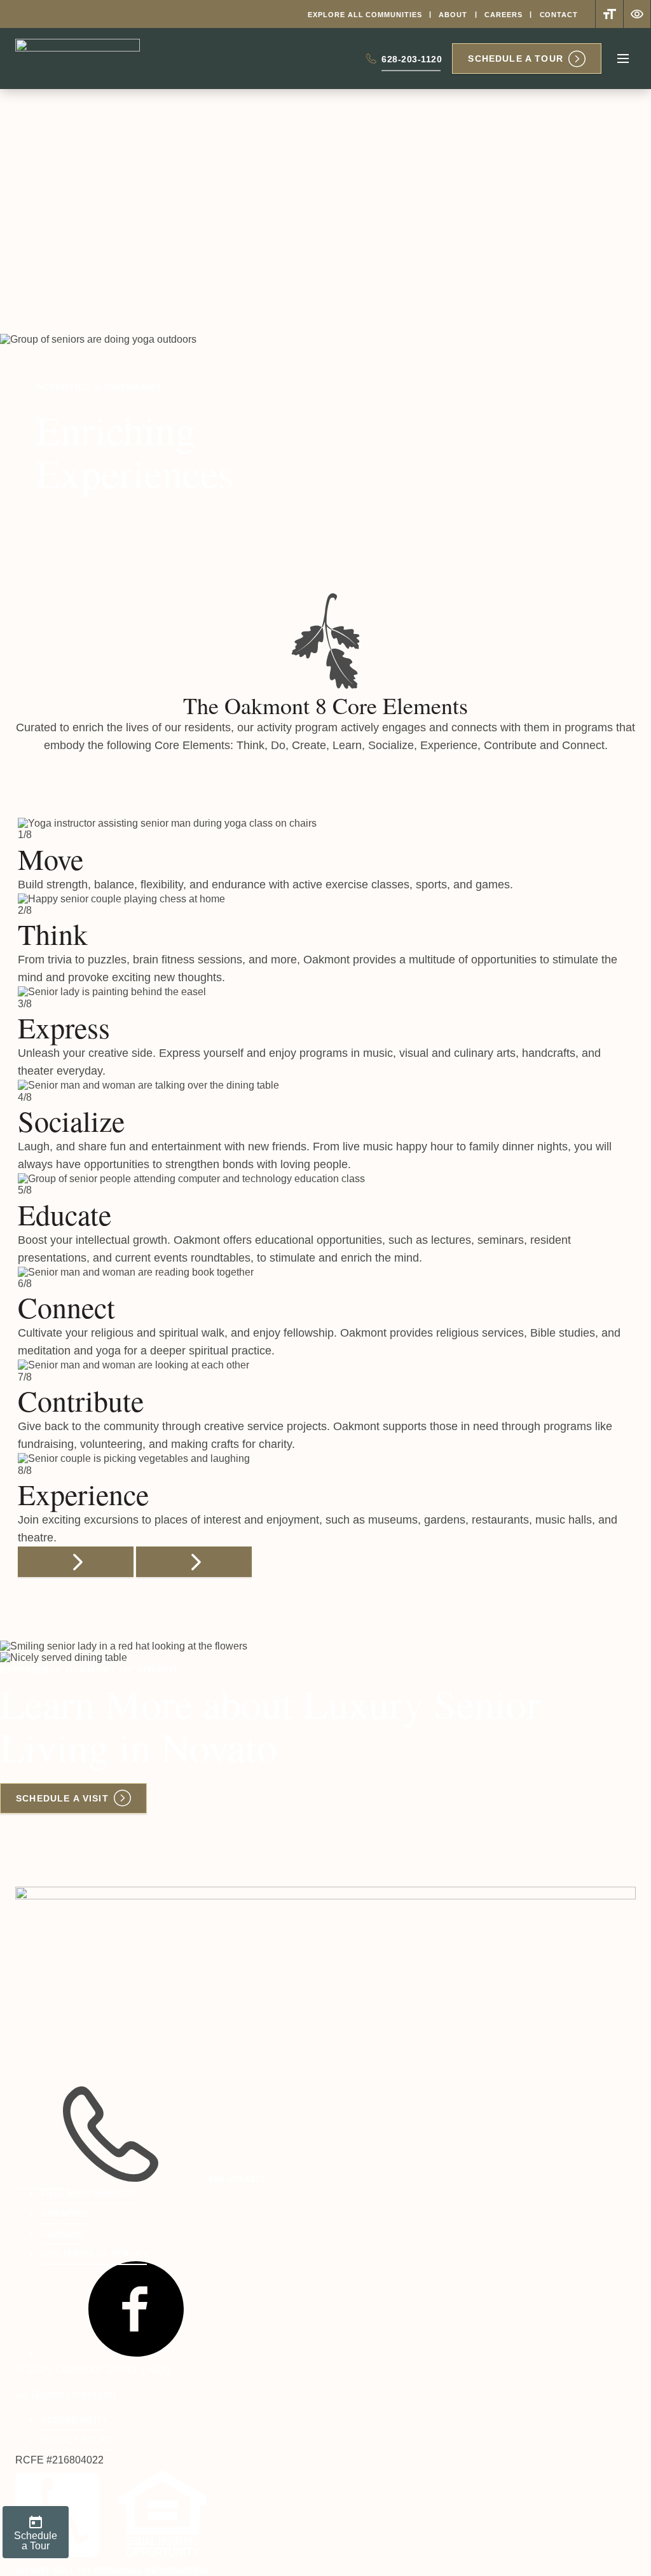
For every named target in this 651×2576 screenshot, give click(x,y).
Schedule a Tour (516, 59)
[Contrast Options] (637, 14)
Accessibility (74, 2420)
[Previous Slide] (76, 1562)
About (453, 15)
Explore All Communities (365, 15)
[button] (136, 2353)
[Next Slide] (194, 1562)
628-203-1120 (412, 62)
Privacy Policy (78, 2440)
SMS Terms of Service (95, 2254)
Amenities (65, 2214)
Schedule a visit (62, 1798)
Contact (559, 15)
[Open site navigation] (623, 59)
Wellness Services (88, 2193)
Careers (503, 15)
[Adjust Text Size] (609, 14)
